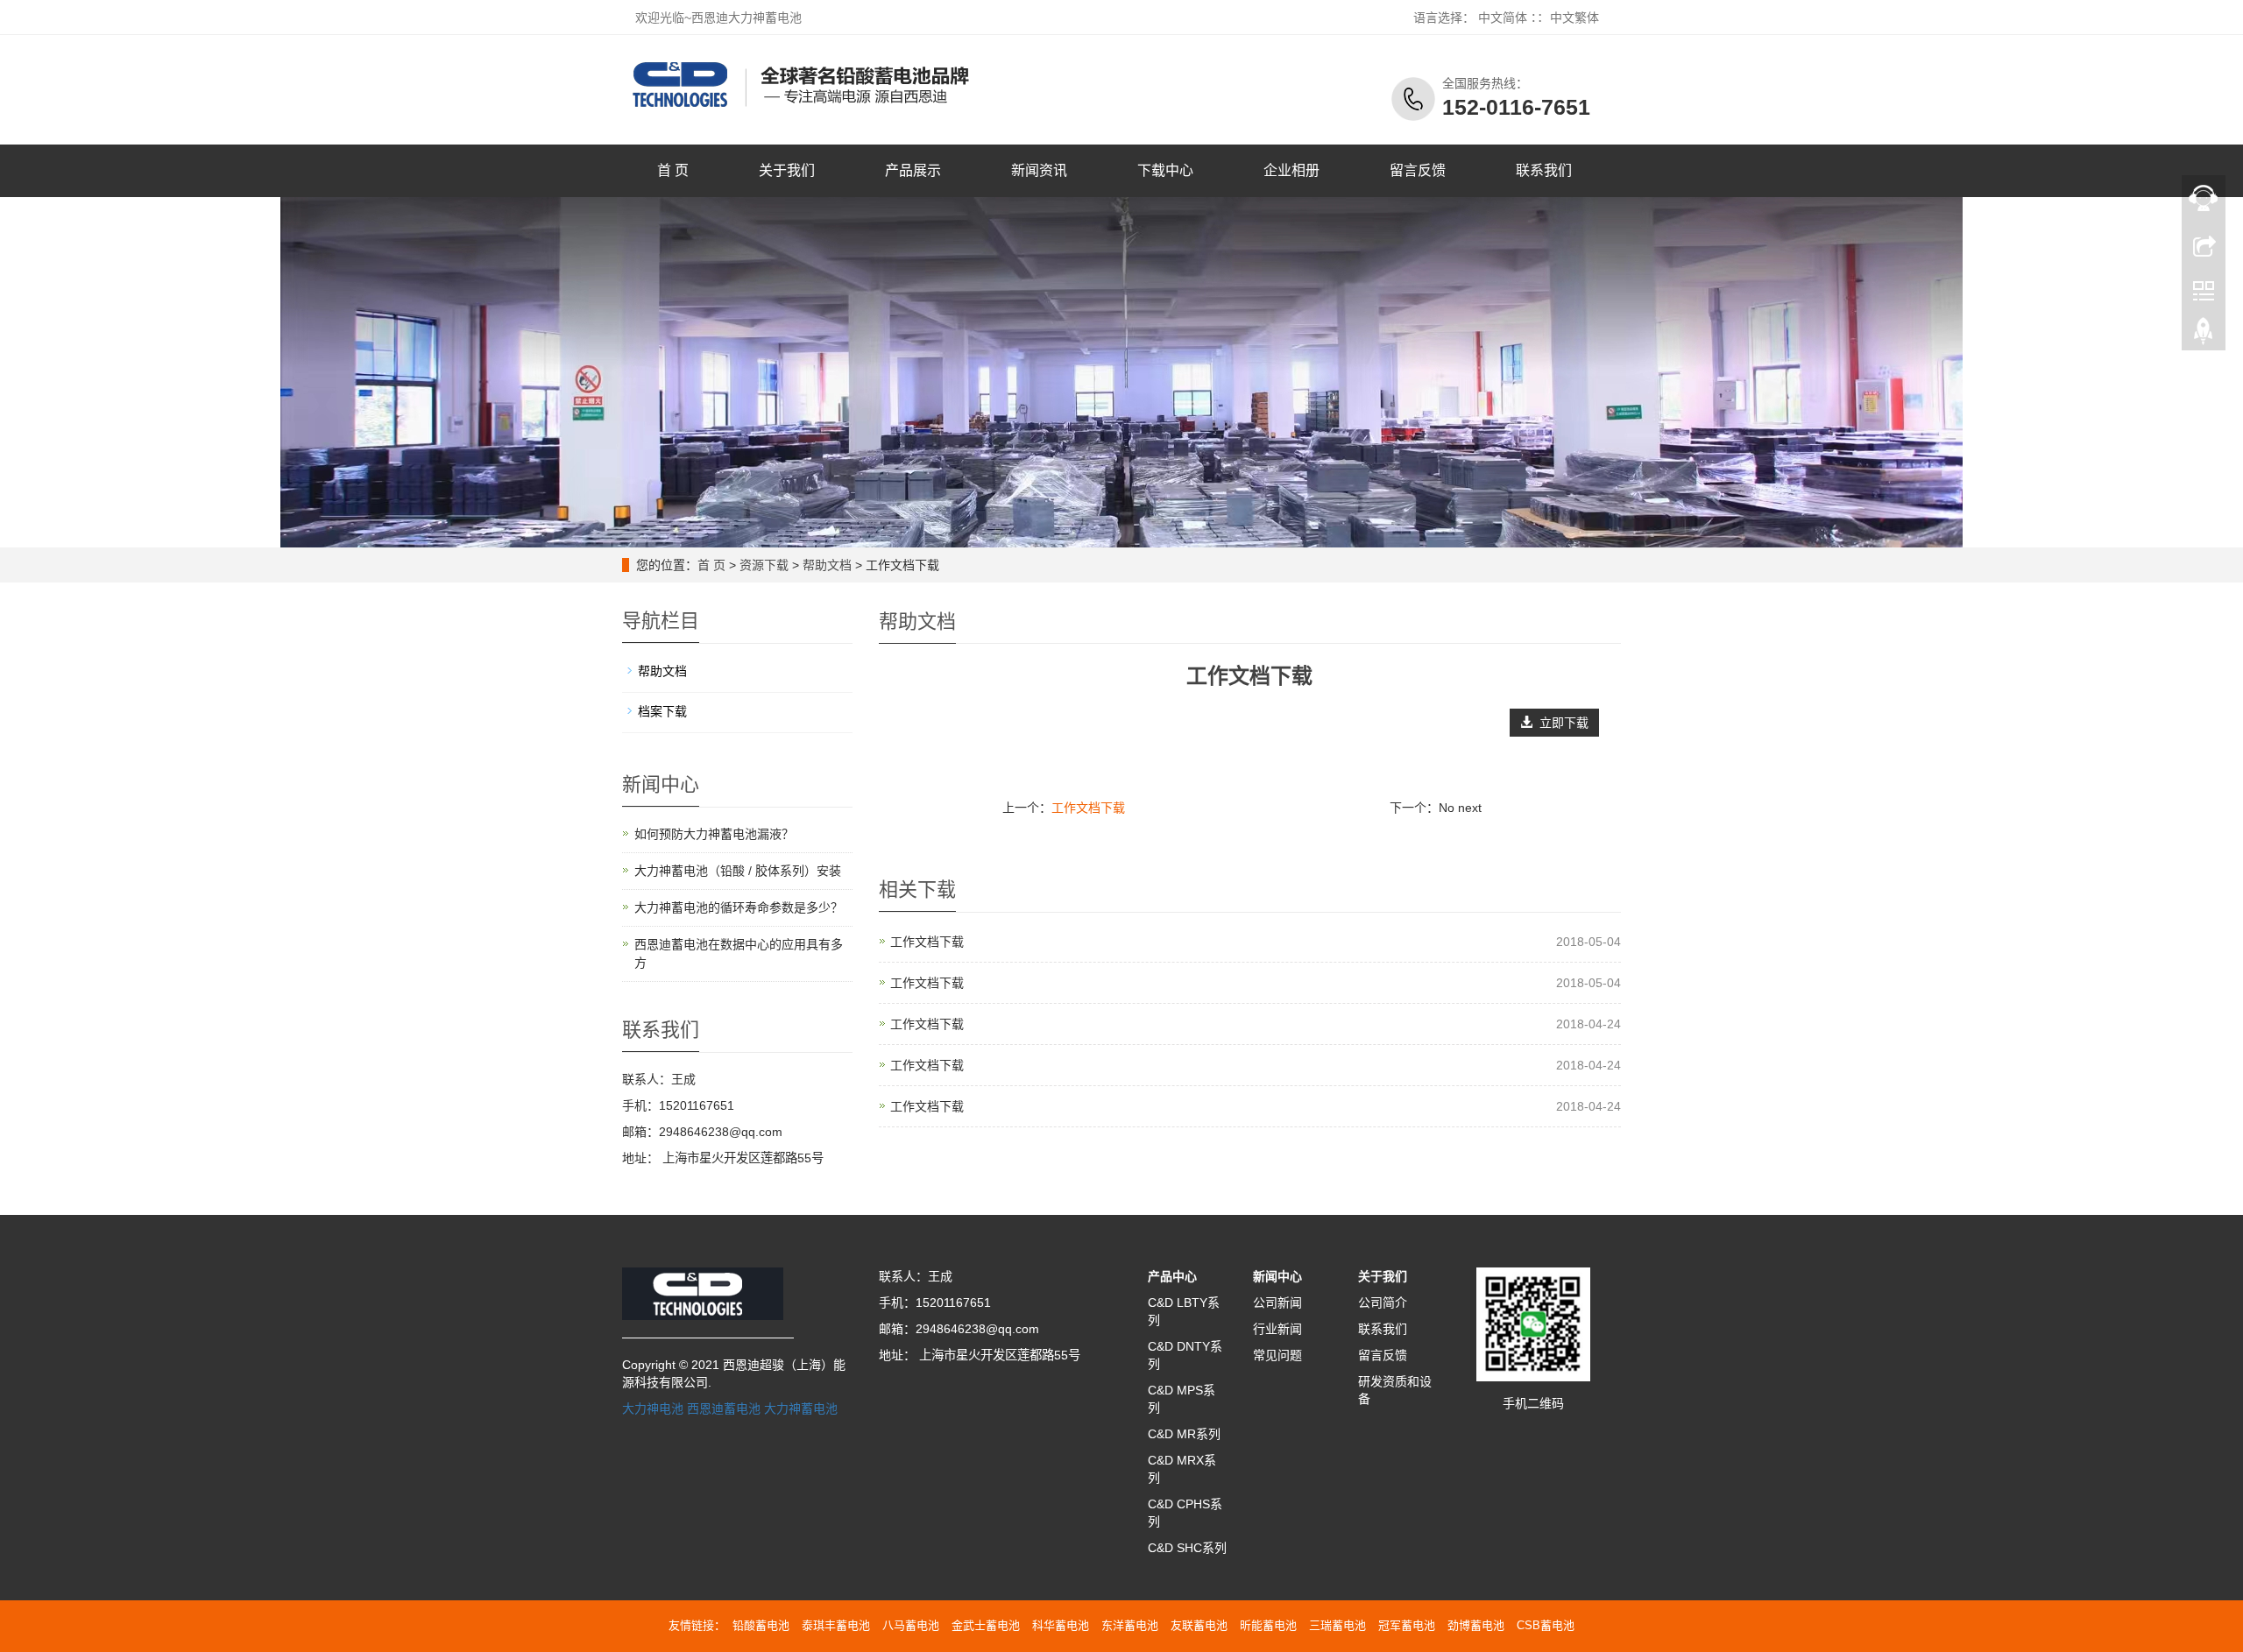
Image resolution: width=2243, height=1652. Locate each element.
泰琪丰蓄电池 (836, 1625)
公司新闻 (1277, 1303)
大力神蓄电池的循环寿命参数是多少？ (739, 907)
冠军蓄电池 (1407, 1625)
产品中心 (1172, 1276)
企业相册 (1291, 170)
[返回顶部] (2204, 335)
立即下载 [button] (1560, 723)
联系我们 (1544, 170)
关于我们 (787, 170)
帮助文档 (827, 565)
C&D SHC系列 (1187, 1548)
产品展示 (913, 170)
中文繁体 (1574, 18)
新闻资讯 (1039, 170)
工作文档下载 (1088, 808)
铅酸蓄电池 (761, 1625)
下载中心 (1165, 170)
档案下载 (662, 711)
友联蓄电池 (1199, 1625)
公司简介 (1383, 1303)
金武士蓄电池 (986, 1625)
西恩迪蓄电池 (724, 1408)
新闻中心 (1277, 1276)
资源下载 (764, 565)
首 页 (673, 170)
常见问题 (1277, 1355)
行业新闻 (1277, 1329)
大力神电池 (653, 1408)
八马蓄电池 (911, 1625)
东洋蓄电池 (1130, 1625)
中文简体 (1503, 18)
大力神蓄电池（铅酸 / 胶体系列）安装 (738, 871)
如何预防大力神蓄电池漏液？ (714, 834)
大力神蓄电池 (801, 1408)
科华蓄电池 (1061, 1625)
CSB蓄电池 (1546, 1625)
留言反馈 (1418, 170)
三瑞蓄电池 (1337, 1625)
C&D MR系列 (1184, 1434)
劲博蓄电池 (1476, 1625)
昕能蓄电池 (1268, 1625)
